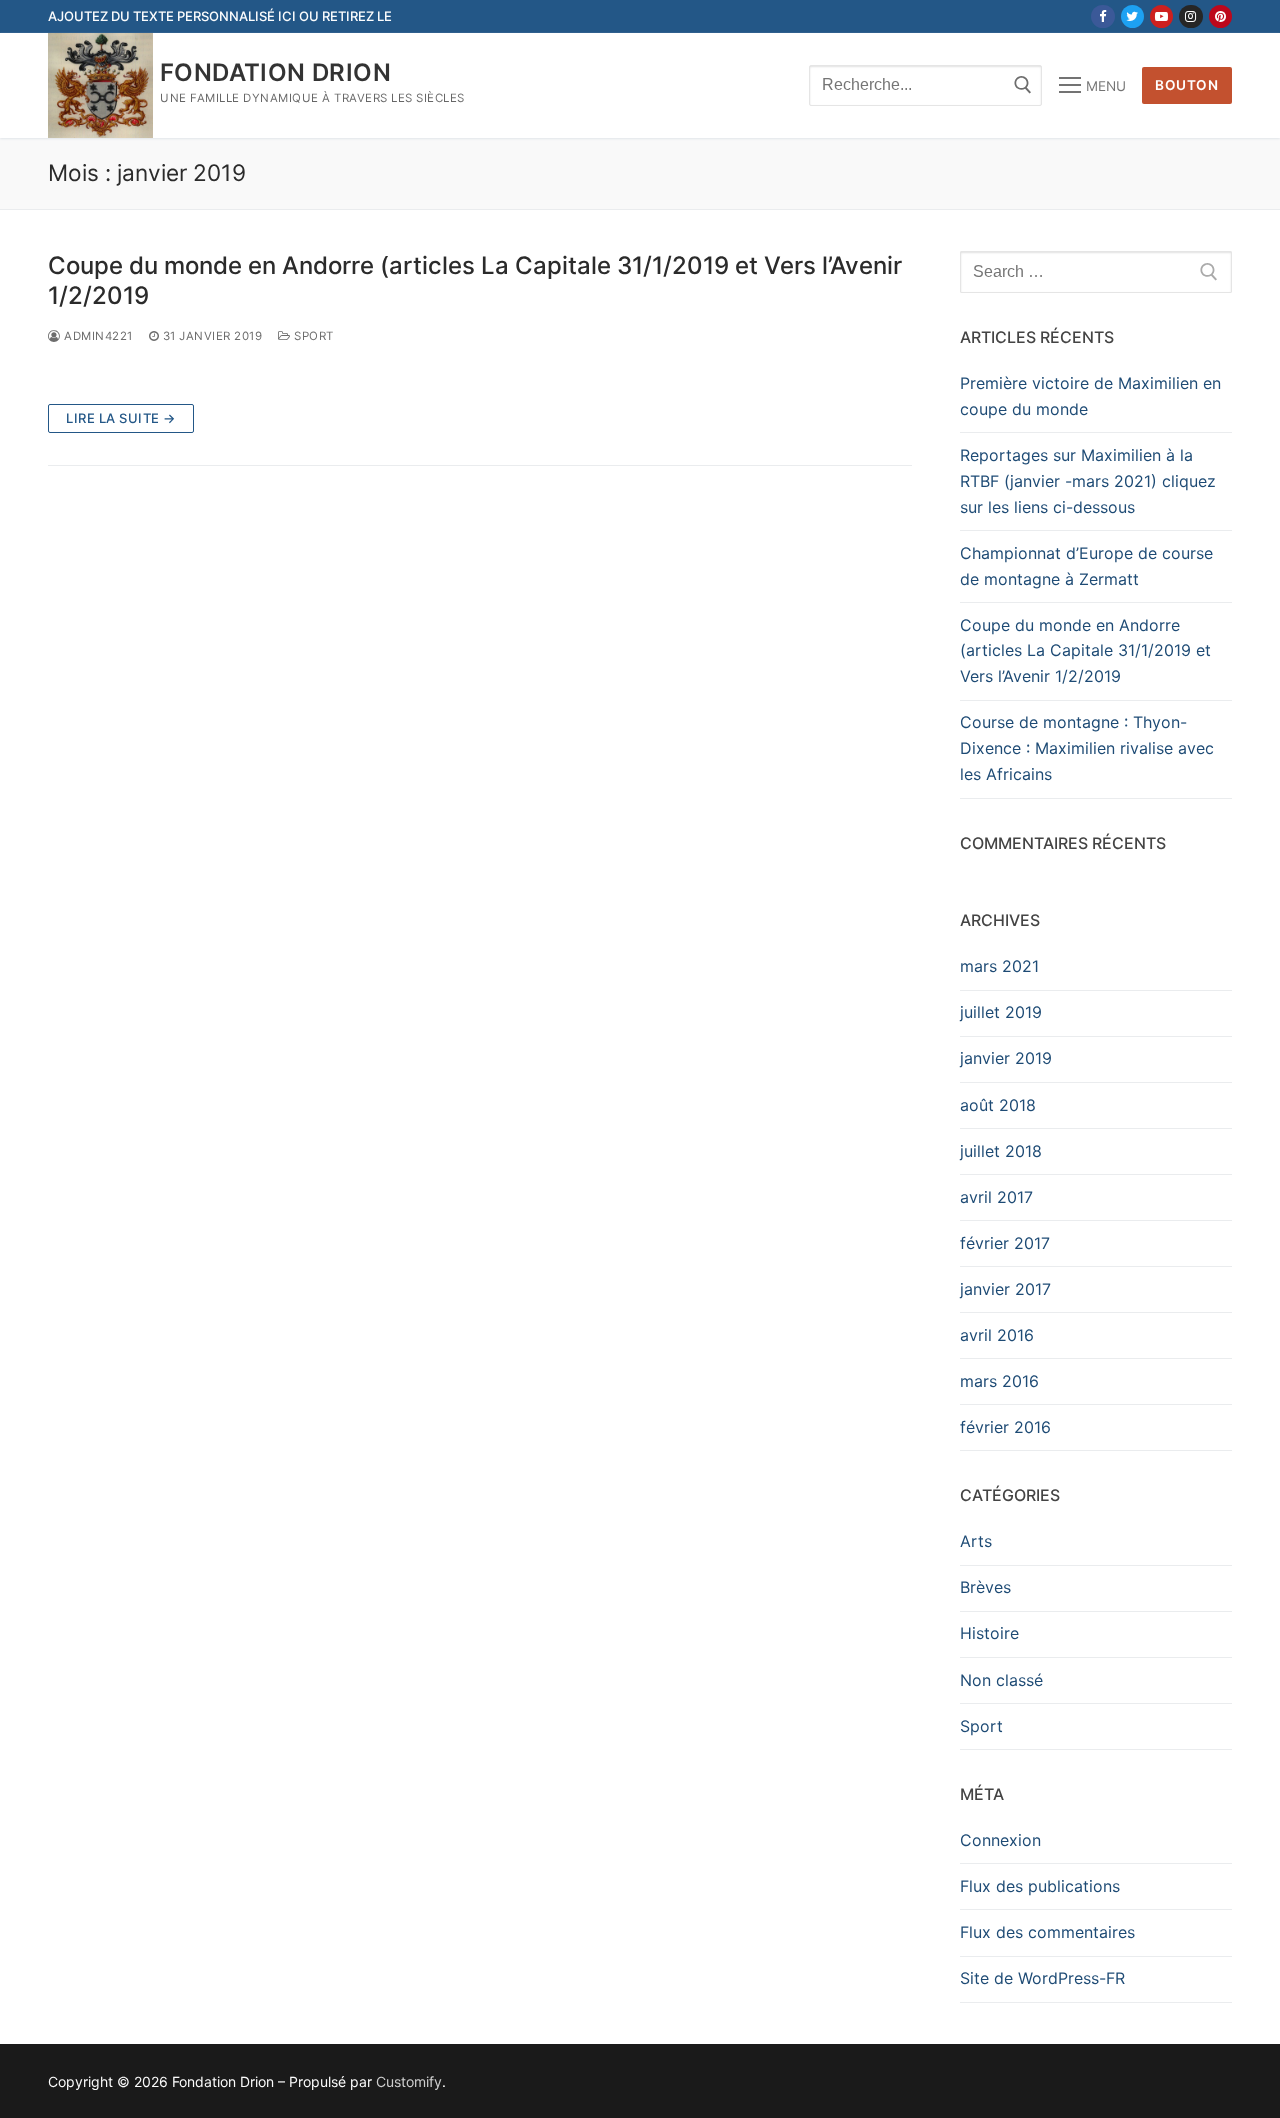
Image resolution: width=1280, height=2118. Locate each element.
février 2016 (1005, 1427)
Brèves (985, 1587)
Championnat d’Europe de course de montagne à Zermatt (1086, 566)
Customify (409, 2081)
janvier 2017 (1005, 1289)
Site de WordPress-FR (1042, 1978)
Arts (976, 1541)
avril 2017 (996, 1197)
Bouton (1186, 85)
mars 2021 (999, 966)
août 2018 (998, 1105)
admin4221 (97, 336)
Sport (312, 336)
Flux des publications (1040, 1886)
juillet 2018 (1001, 1151)
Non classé (1001, 1680)
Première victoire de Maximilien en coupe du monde (1090, 396)
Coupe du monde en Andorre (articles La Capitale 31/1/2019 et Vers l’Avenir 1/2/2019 (475, 280)
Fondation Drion (275, 72)
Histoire (989, 1633)
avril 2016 (997, 1335)
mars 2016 (999, 1381)
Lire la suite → (121, 418)
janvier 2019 (1006, 1058)
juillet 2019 (1001, 1012)
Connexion (1000, 1840)
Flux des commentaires (1047, 1932)
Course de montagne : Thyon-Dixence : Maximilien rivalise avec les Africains (1087, 748)
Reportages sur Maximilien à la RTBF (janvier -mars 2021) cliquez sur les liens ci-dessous (1088, 481)
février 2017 (1005, 1243)
